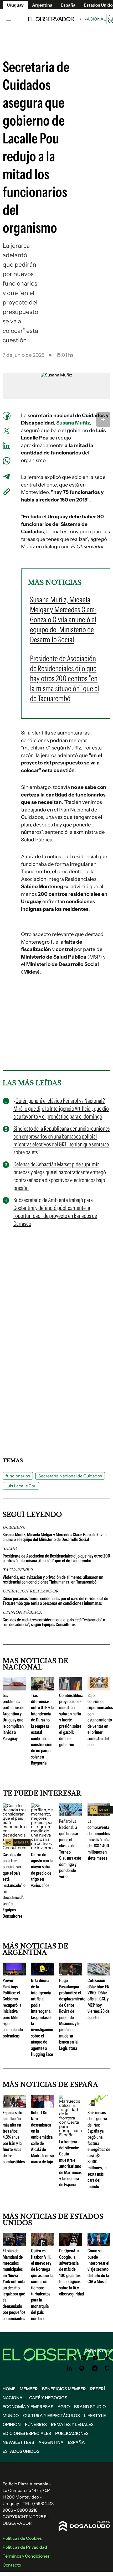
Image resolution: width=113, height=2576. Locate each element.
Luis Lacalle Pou (21, 1486)
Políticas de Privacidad (25, 2547)
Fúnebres (36, 2424)
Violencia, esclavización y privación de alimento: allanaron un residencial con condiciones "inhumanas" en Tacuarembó (53, 1580)
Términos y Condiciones (26, 2556)
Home (9, 2389)
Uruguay (15, 5)
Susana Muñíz (73, 423)
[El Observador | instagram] (84, 2358)
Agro (64, 2407)
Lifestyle (95, 2415)
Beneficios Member (64, 2389)
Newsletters (18, 2442)
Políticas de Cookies (22, 2538)
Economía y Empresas (28, 2407)
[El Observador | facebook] (73, 2358)
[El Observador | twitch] (107, 2368)
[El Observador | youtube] (95, 2358)
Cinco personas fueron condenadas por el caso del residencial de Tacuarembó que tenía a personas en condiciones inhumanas (55, 1601)
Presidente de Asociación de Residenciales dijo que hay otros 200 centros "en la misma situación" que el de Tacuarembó (56, 1558)
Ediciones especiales (27, 2433)
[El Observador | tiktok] (107, 2358)
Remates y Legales (72, 2424)
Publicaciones (72, 2433)
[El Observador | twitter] (62, 2358)
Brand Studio (90, 2407)
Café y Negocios (48, 2398)
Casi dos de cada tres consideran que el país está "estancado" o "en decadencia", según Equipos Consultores (54, 1622)
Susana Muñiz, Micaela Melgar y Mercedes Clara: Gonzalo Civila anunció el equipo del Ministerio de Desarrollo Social (55, 1537)
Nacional (95, 19)
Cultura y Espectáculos (52, 2415)
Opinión (12, 2424)
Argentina (42, 5)
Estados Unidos (21, 2451)
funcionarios (18, 1476)
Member (29, 2389)
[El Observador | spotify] (82, 2368)
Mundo (11, 2415)
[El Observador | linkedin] (69, 2368)
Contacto (12, 2565)
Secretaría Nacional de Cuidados (70, 1476)
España (76, 2442)
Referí (97, 2389)
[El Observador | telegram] (95, 2368)
